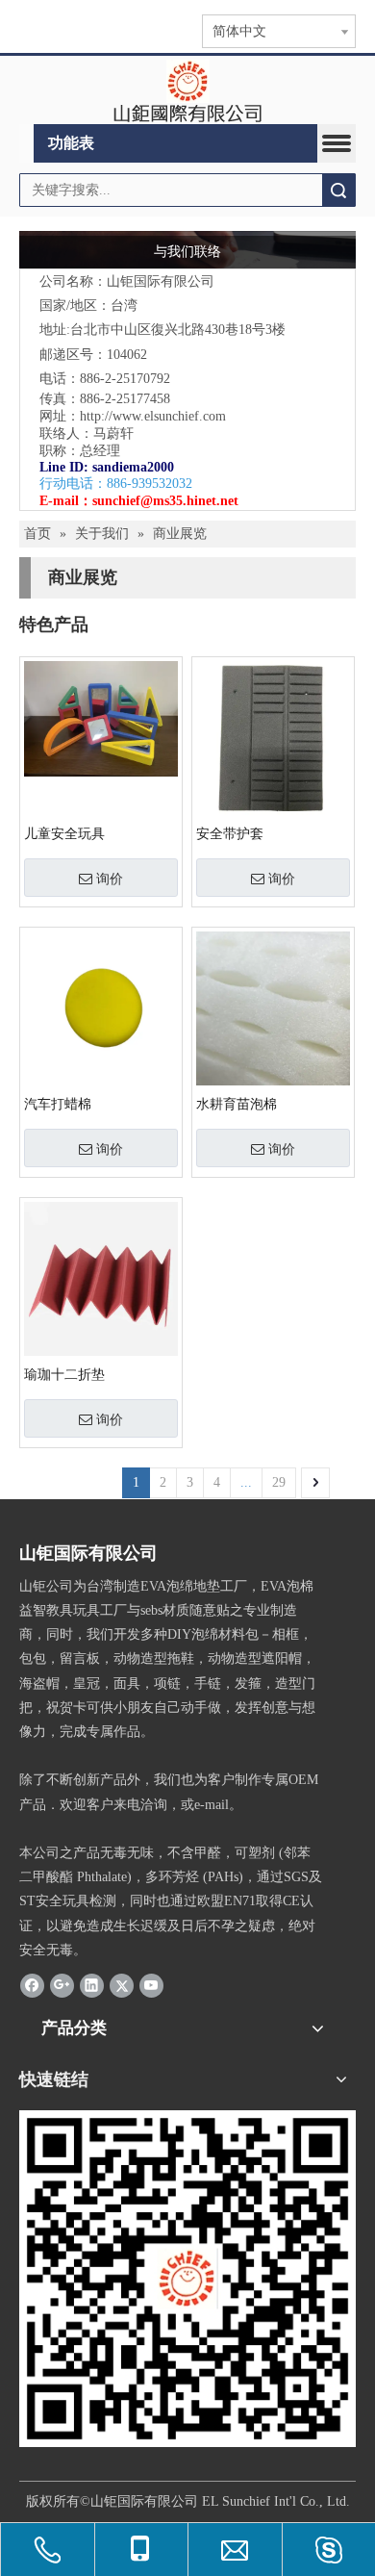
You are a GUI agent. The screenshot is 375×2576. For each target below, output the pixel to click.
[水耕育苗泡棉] (273, 1007)
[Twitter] (122, 1985)
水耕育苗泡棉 (237, 1104)
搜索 (338, 190)
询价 (110, 879)
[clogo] (188, 90)
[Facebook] (32, 1985)
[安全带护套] (273, 737)
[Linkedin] (92, 1985)
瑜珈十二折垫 (64, 1375)
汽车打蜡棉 (58, 1104)
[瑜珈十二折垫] (101, 1277)
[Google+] (62, 1985)
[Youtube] (151, 1985)
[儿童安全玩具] (101, 717)
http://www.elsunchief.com (153, 416)
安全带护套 (230, 834)
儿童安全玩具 (64, 834)
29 (279, 1482)
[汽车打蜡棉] (101, 1007)
